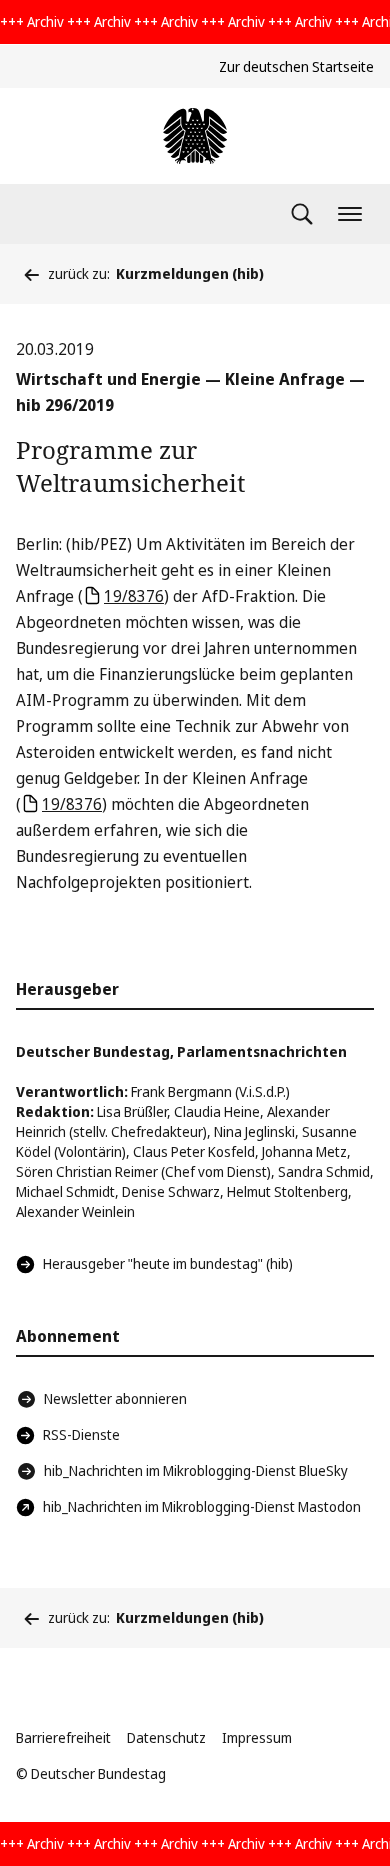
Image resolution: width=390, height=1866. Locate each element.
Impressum (257, 1737)
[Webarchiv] (195, 136)
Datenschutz (166, 1737)
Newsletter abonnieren (115, 1398)
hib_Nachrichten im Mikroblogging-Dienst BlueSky (196, 1470)
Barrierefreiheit (63, 1737)
